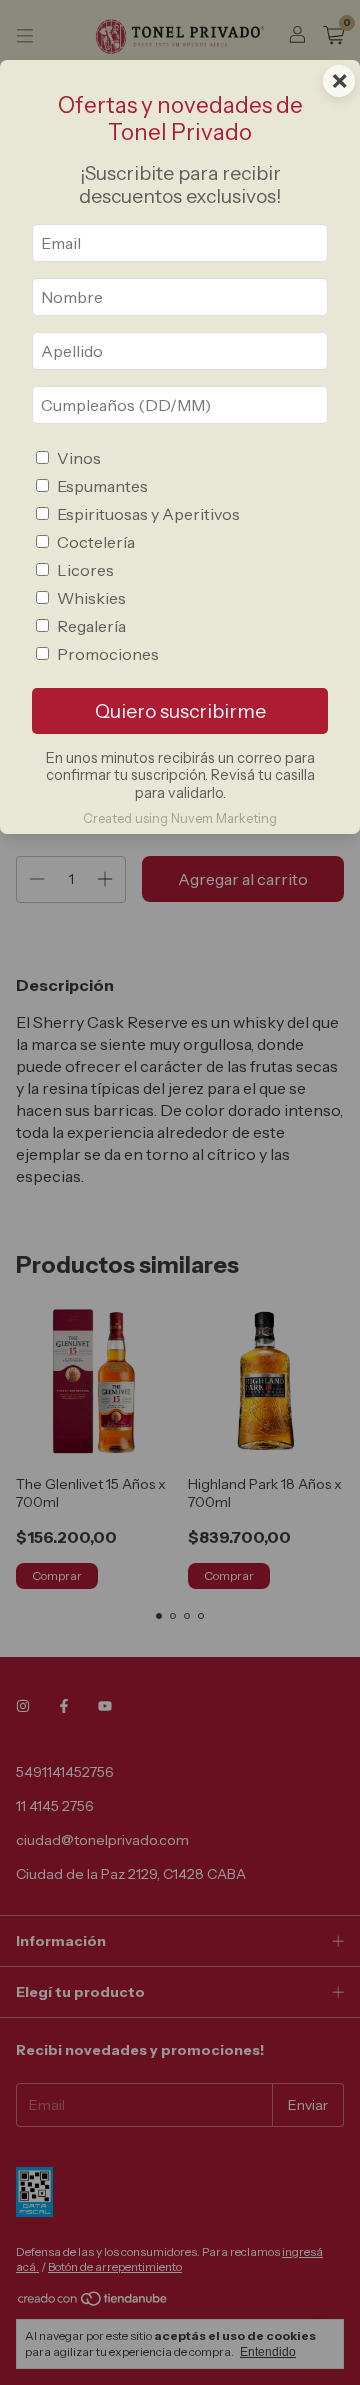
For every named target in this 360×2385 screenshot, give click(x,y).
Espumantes (102, 486)
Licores (85, 570)
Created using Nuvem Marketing (180, 818)
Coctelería (96, 542)
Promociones (108, 654)
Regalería (91, 626)
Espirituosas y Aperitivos (148, 514)
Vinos (79, 458)
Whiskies (91, 598)
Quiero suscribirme (180, 711)
